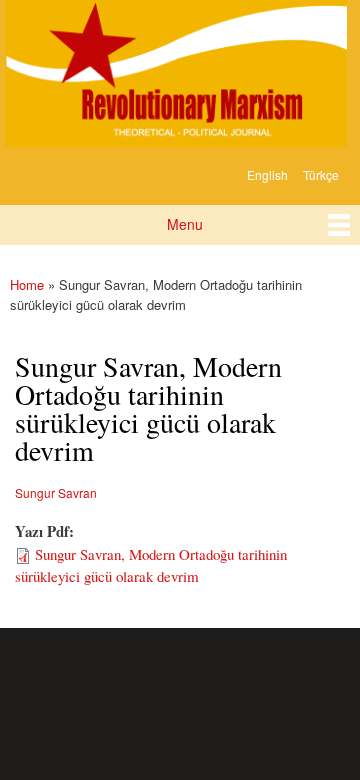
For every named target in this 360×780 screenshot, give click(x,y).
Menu (185, 224)
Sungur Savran (56, 492)
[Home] (173, 76)
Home (27, 284)
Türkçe (321, 174)
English (267, 174)
